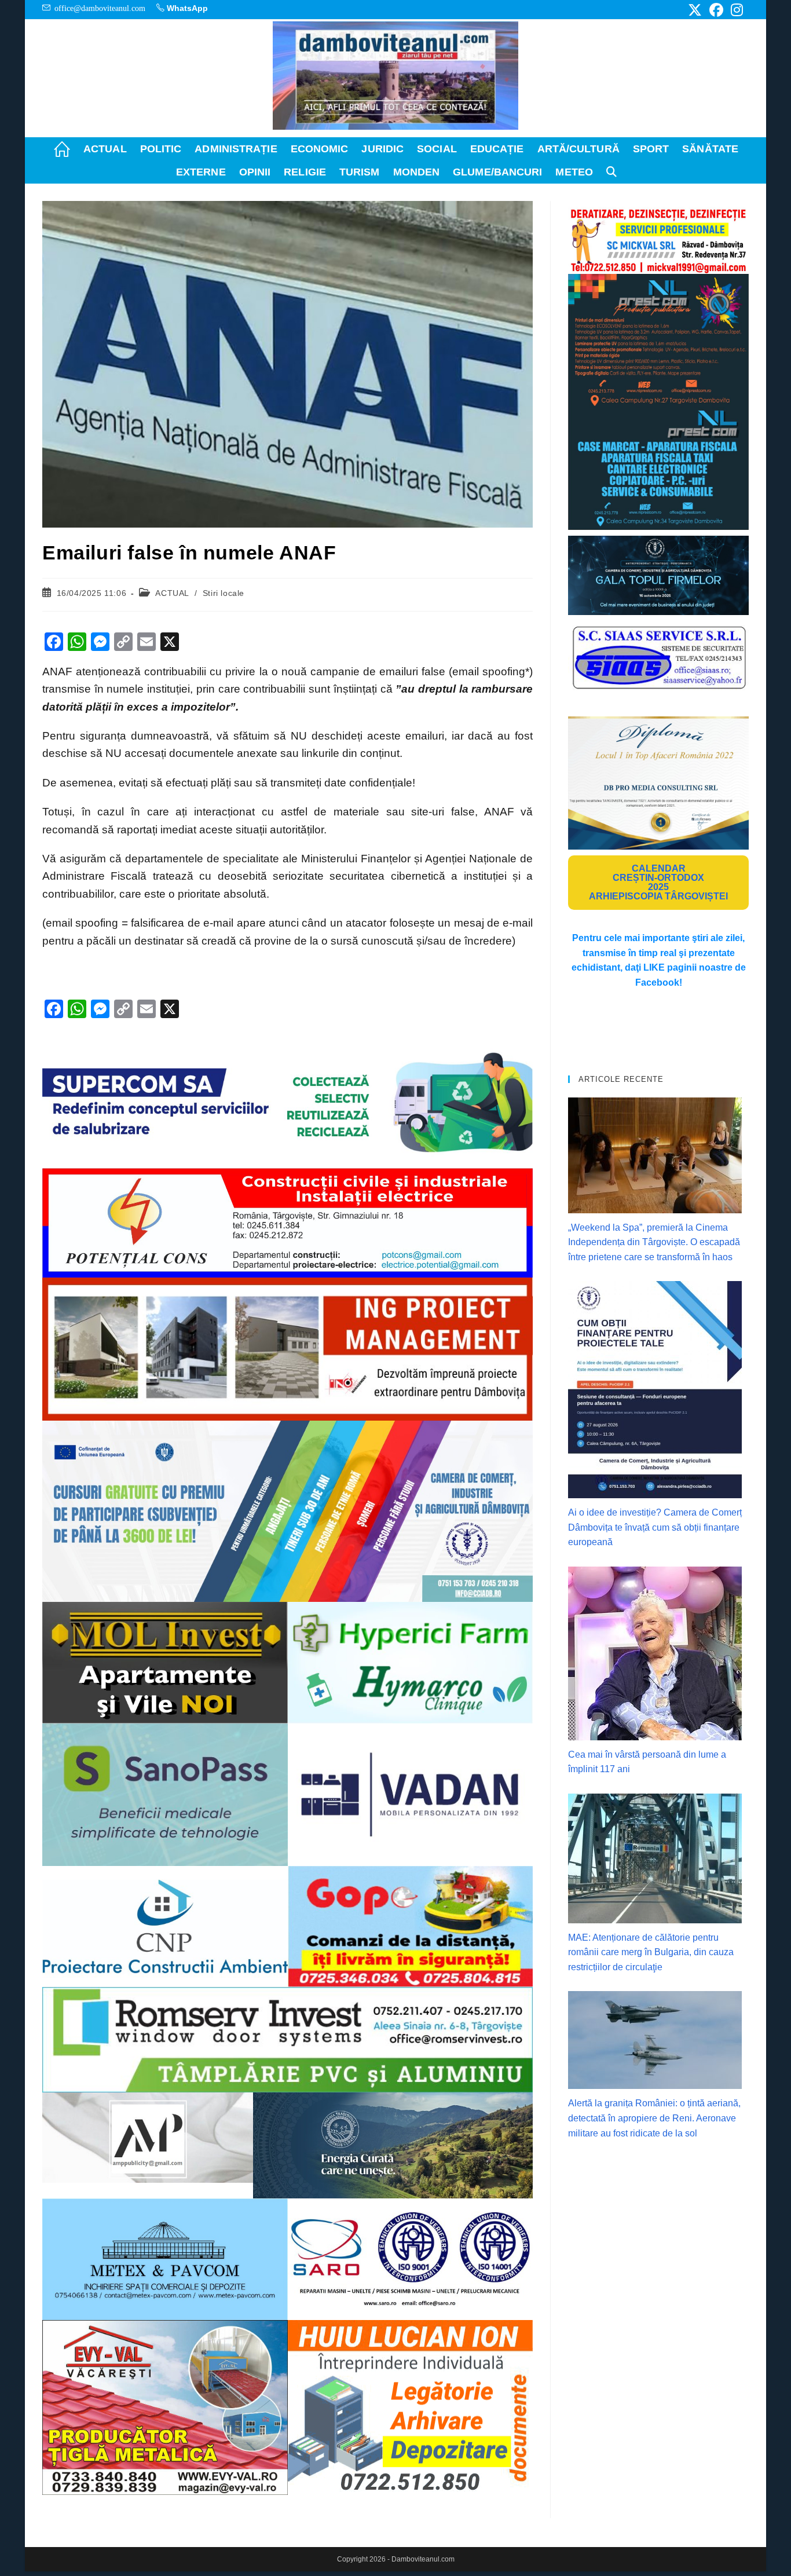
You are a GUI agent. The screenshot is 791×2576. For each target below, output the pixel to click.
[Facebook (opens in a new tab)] (716, 10)
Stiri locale (224, 593)
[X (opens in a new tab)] (695, 10)
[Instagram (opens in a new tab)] (735, 10)
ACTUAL (172, 593)
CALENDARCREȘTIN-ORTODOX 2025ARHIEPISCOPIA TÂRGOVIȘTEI (658, 882)
